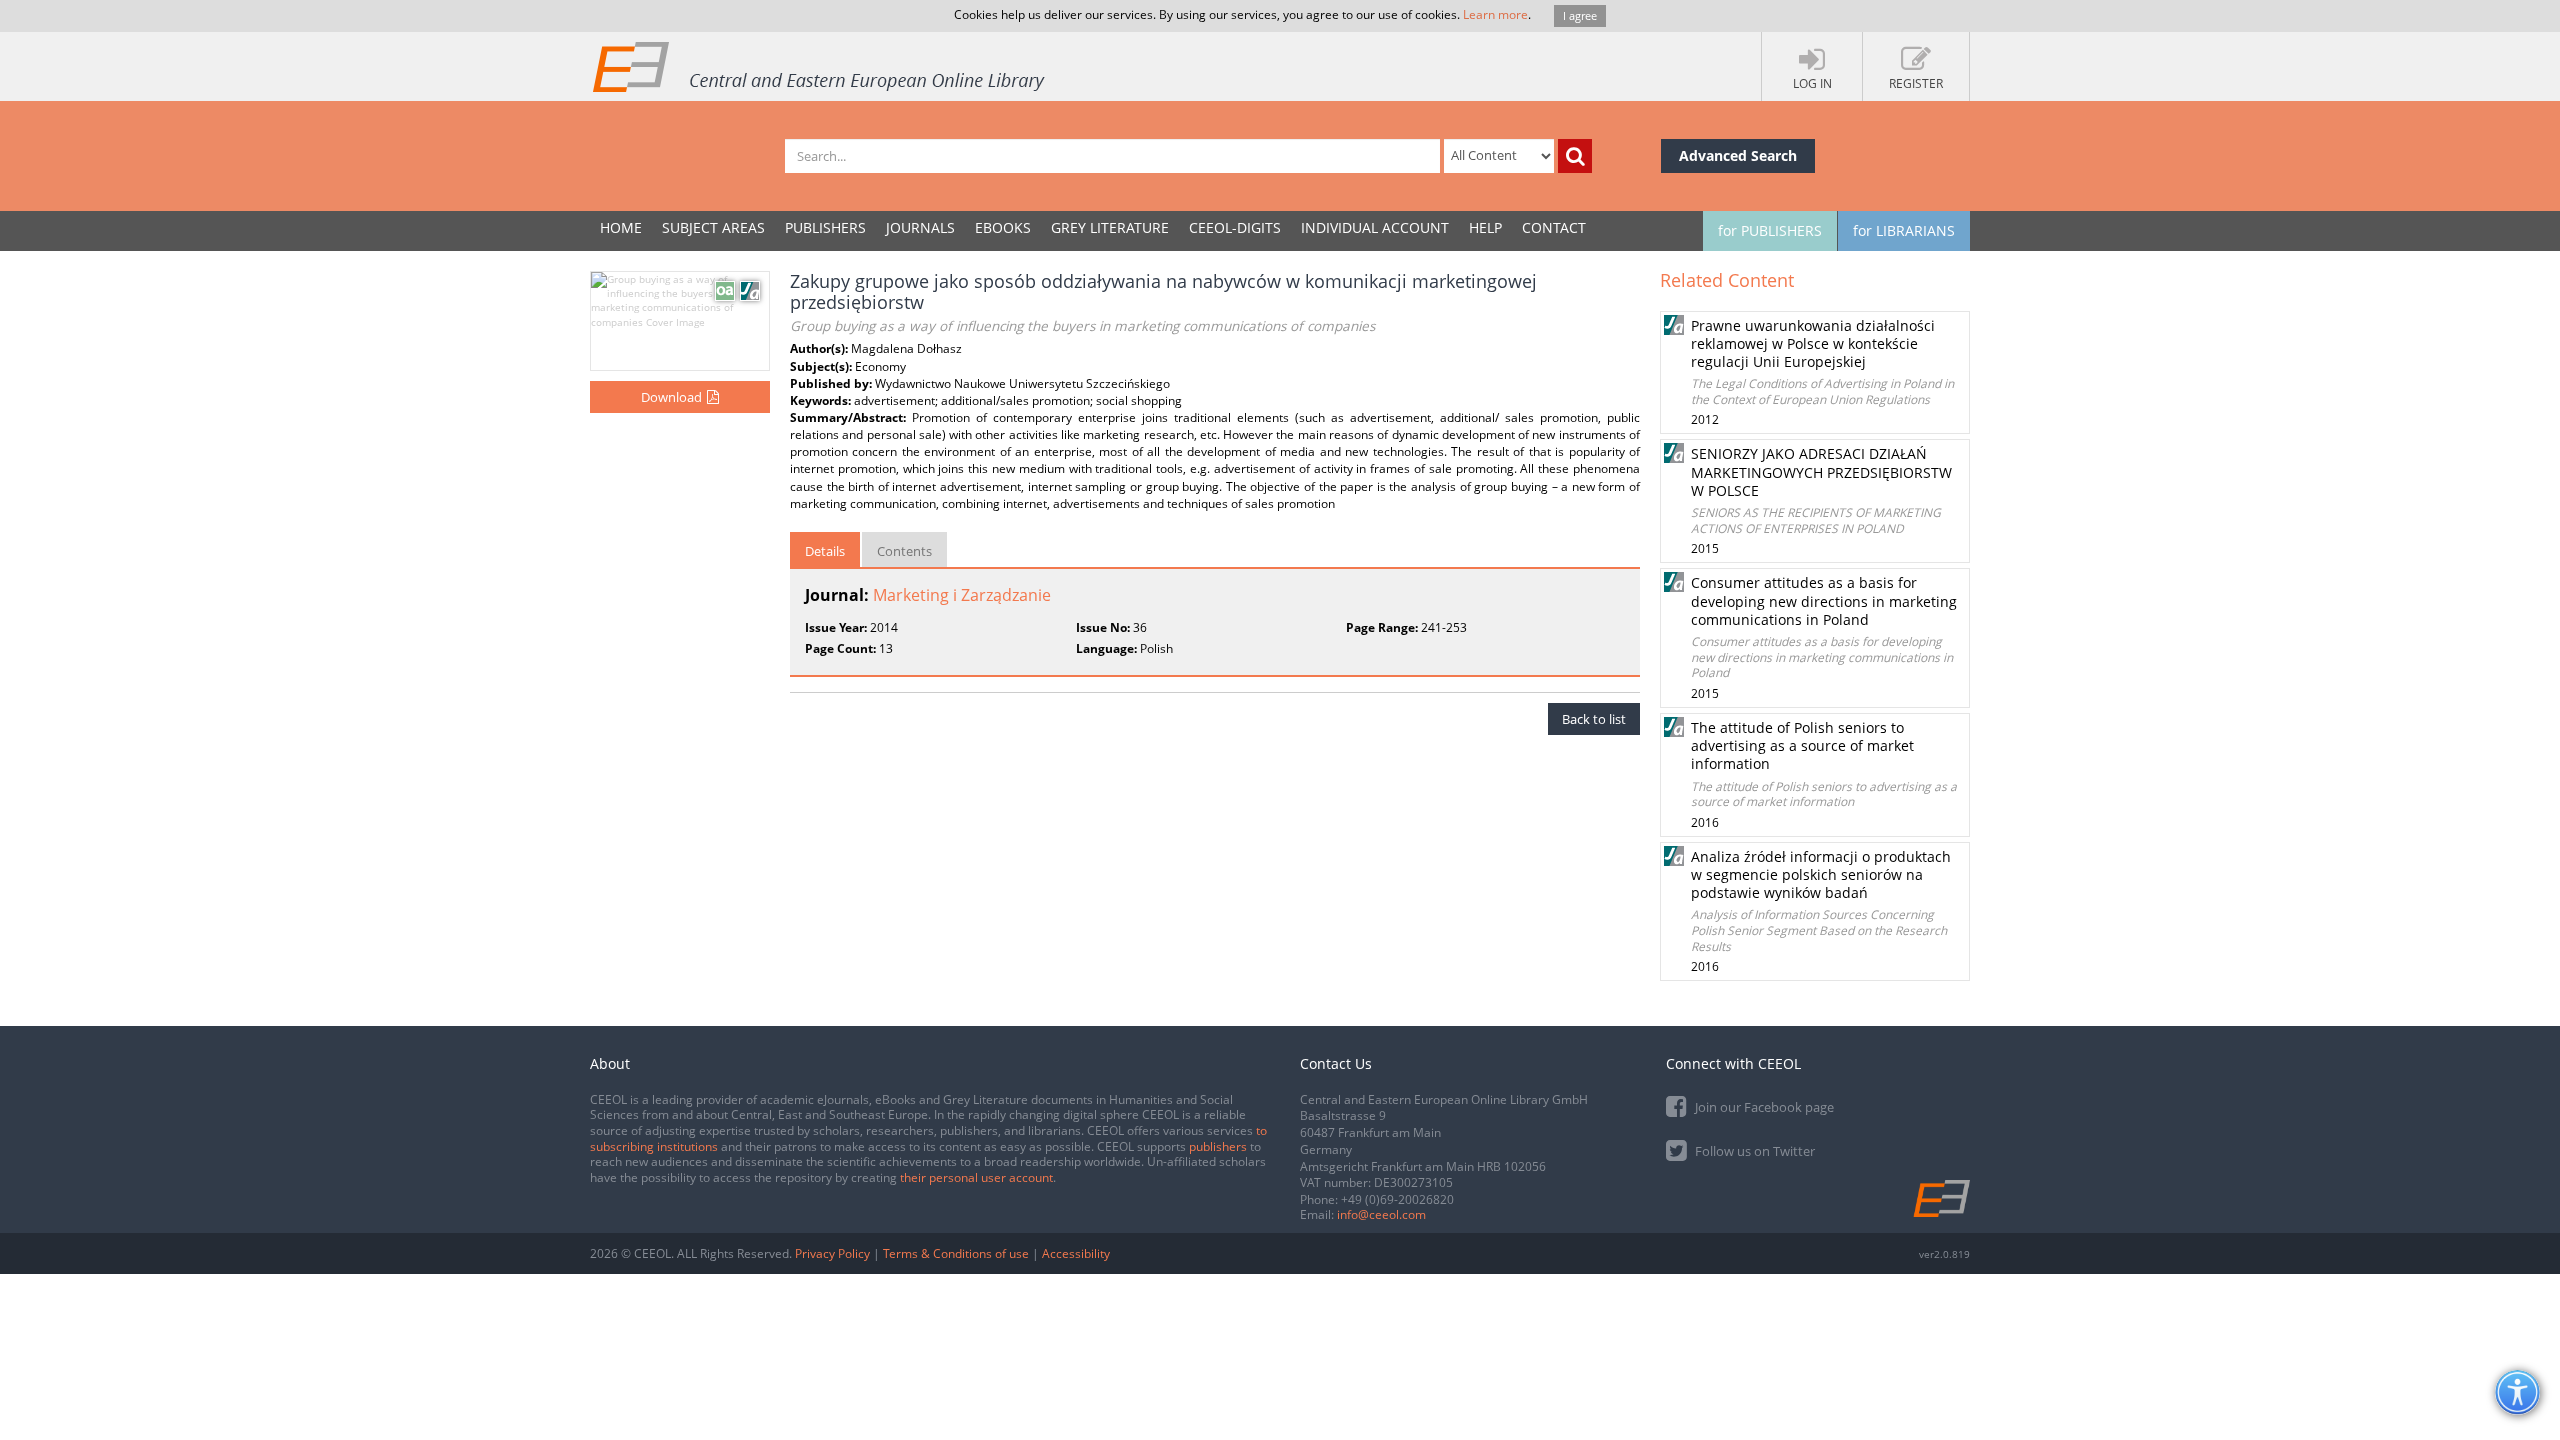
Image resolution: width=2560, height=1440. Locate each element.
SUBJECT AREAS (713, 227)
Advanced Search (1738, 155)
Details (825, 551)
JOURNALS (920, 227)
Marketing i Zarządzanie (962, 595)
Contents (904, 551)
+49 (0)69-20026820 (1397, 1199)
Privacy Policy (832, 1253)
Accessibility (1076, 1253)
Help (1485, 227)
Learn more (1495, 14)
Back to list (1594, 719)
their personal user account (976, 1177)
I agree (1580, 15)
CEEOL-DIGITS (1235, 227)
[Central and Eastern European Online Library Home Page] (820, 66)
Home (621, 227)
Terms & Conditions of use (956, 1253)
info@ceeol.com (1381, 1214)
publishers (1218, 1146)
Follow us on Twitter (1753, 1151)
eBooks (1003, 227)
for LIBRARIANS (1904, 230)
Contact (1554, 227)
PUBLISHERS (825, 227)
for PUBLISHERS (1770, 230)
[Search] (1575, 156)
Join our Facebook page (1763, 1107)
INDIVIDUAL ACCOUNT (1375, 227)
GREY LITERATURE (1110, 227)
